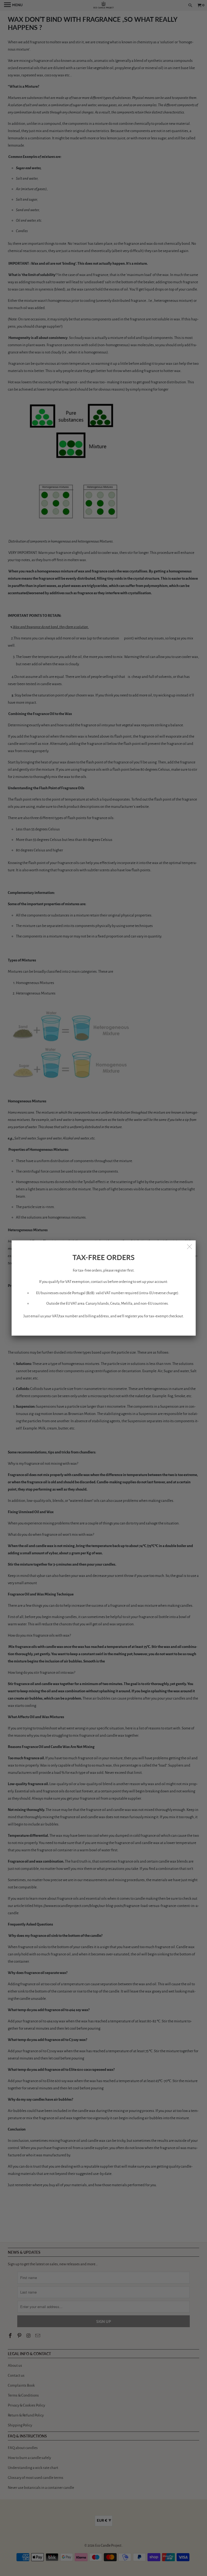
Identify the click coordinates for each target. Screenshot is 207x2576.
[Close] (190, 1246)
